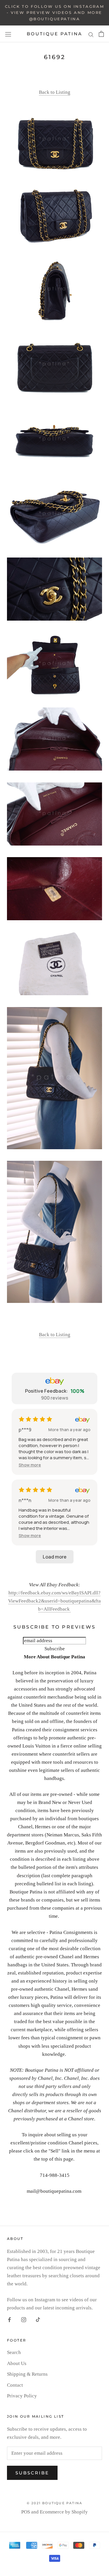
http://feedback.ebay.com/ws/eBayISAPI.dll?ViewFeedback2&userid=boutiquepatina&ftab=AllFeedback (54, 1601)
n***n (25, 1500)
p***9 (25, 1430)
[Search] (91, 34)
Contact (15, 2385)
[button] (30, 1465)
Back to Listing (55, 92)
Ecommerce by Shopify (64, 2512)
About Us (17, 2363)
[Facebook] (9, 2320)
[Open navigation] (8, 34)
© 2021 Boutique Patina (54, 2503)
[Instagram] (24, 2320)
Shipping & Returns (27, 2374)
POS (26, 2512)
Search (14, 2352)
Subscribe (32, 2473)
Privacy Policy (22, 2396)
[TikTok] (38, 2320)
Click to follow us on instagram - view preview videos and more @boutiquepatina (55, 13)
